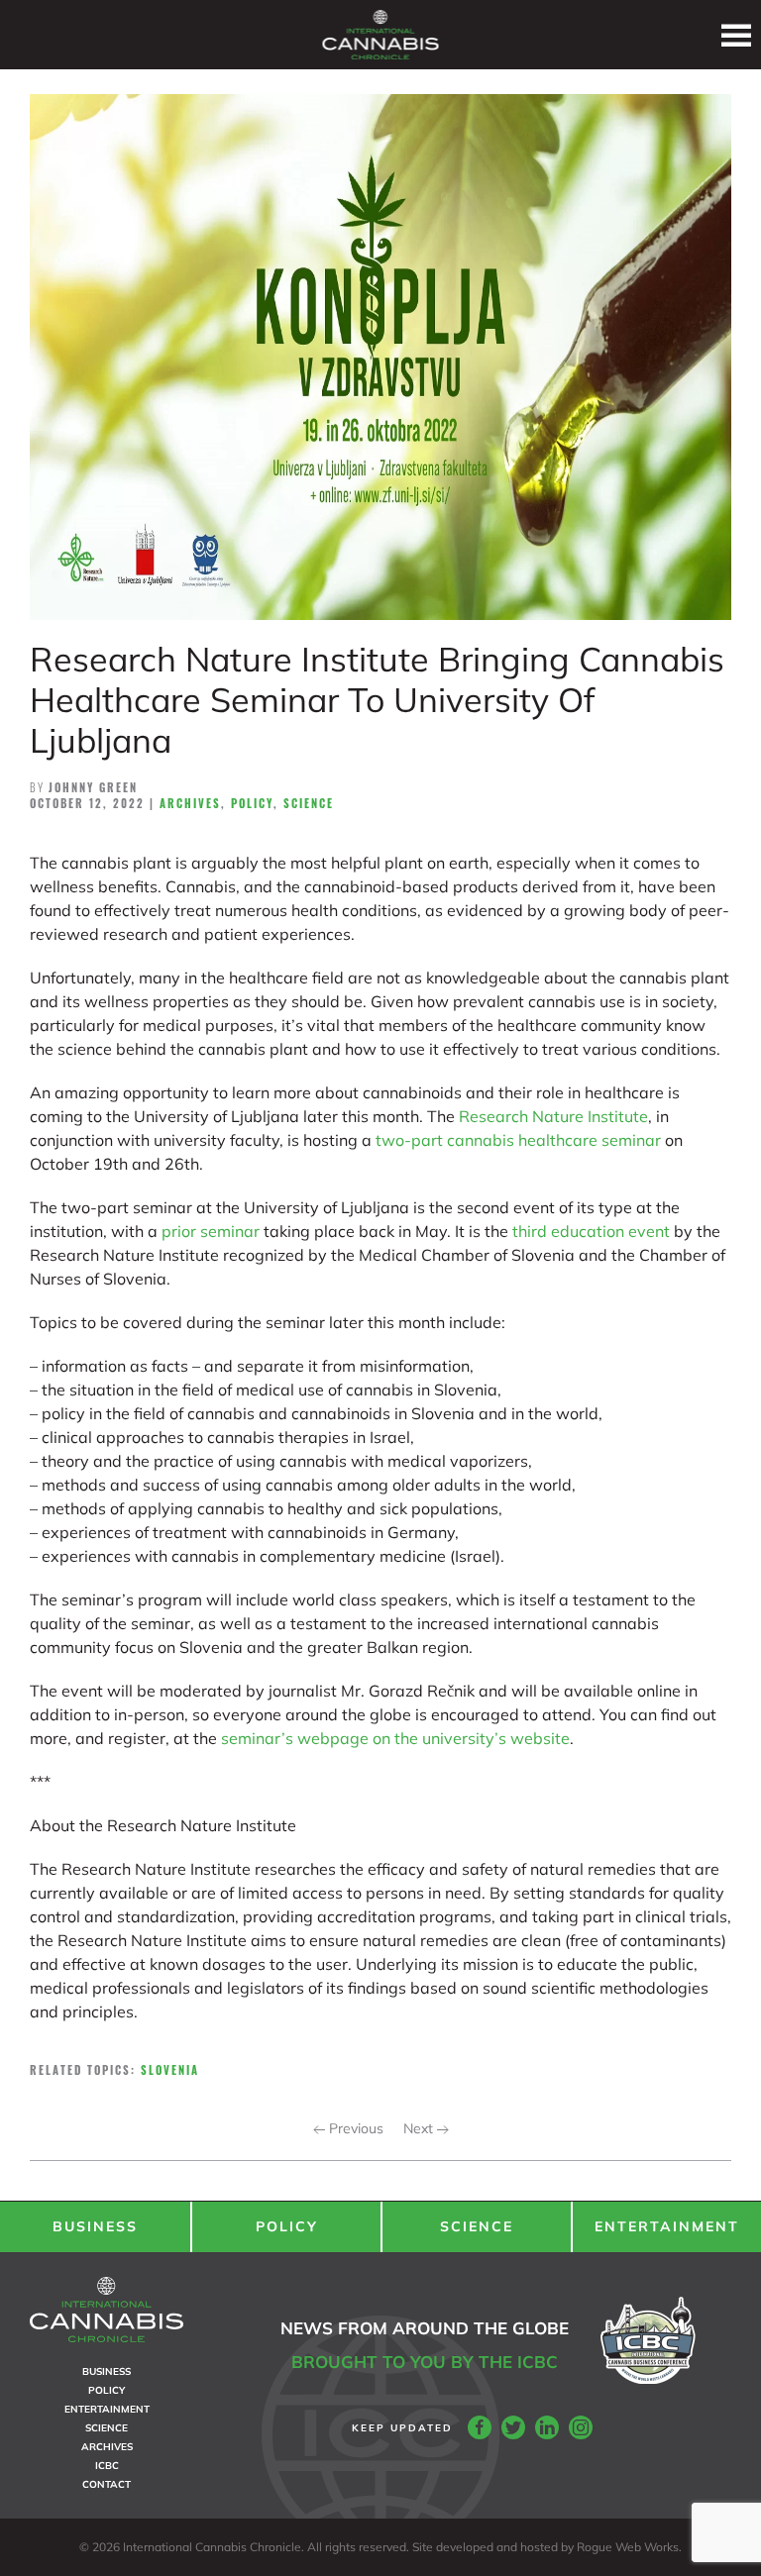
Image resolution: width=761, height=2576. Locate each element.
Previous (354, 2128)
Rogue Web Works (628, 2547)
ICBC (107, 2466)
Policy (252, 803)
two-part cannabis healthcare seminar (518, 1140)
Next (420, 2128)
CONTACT (107, 2484)
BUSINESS (95, 2226)
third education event (591, 1231)
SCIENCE (477, 2226)
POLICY (287, 2226)
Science (309, 803)
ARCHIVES (107, 2447)
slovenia (170, 2070)
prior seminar (211, 1231)
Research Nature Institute (553, 1116)
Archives (190, 803)
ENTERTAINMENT (667, 2226)
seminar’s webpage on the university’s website (395, 1738)
